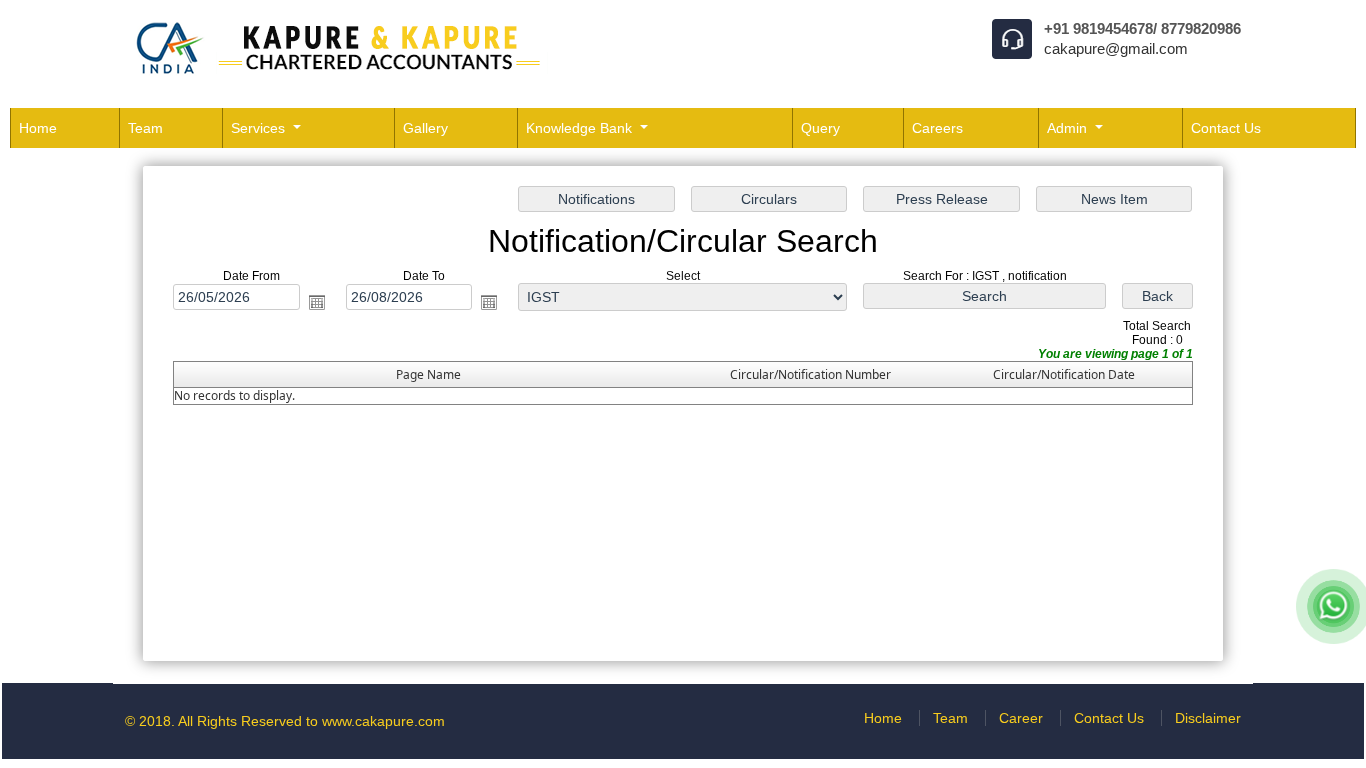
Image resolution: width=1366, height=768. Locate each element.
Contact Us (1226, 128)
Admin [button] (1069, 128)
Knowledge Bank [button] (581, 128)
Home (38, 128)
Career (1021, 718)
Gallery (425, 128)
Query (820, 128)
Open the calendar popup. (317, 302)
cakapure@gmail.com (1116, 48)
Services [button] (260, 128)
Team (145, 128)
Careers (937, 128)
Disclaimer (1208, 718)
